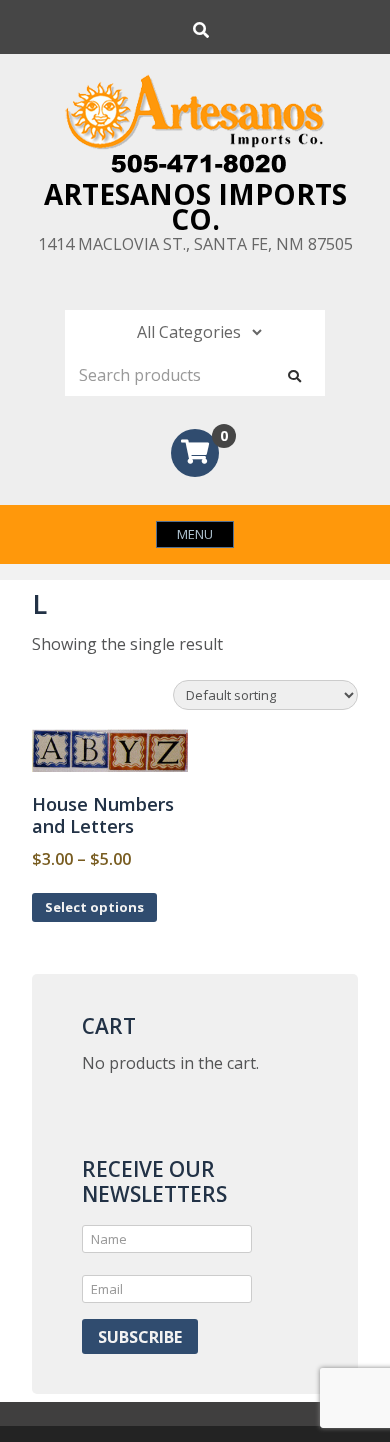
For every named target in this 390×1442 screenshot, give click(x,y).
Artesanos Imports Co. (195, 206)
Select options (94, 907)
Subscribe (140, 1337)
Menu (195, 534)
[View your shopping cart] (195, 455)
